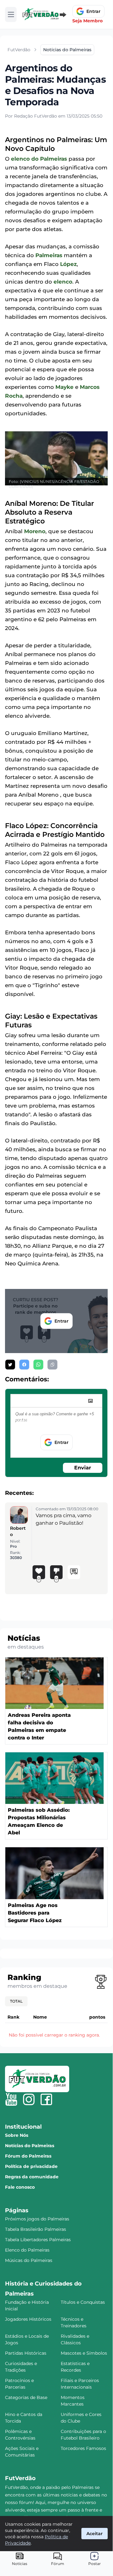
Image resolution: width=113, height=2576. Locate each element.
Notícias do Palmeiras (30, 2146)
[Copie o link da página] (52, 1365)
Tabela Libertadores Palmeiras (38, 2240)
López (68, 264)
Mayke (64, 387)
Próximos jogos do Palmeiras (37, 2219)
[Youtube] (11, 2099)
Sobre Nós (17, 2135)
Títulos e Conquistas (83, 2302)
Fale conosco (20, 2187)
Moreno (35, 531)
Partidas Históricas (26, 2353)
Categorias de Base (26, 2397)
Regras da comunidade (32, 2177)
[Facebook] (46, 2099)
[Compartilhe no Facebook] (24, 1365)
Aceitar (95, 2534)
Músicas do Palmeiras (29, 2260)
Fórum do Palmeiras (28, 2156)
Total (16, 2001)
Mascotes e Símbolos (84, 2353)
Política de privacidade (31, 2166)
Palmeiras (49, 255)
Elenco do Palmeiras (27, 2250)
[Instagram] (29, 2099)
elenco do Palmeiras (39, 159)
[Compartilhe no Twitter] (10, 1365)
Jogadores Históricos (28, 2319)
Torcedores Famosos (83, 2448)
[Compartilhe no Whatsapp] (38, 1365)
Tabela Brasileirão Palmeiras (36, 2229)
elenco (63, 282)
